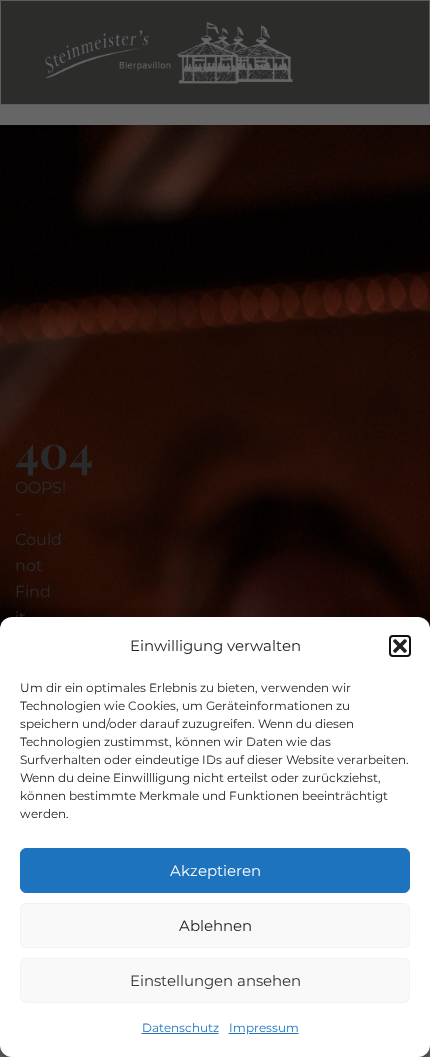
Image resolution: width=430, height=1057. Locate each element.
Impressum (264, 1027)
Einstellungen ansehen (215, 980)
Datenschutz (180, 1027)
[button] (400, 646)
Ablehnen (215, 925)
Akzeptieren (215, 870)
